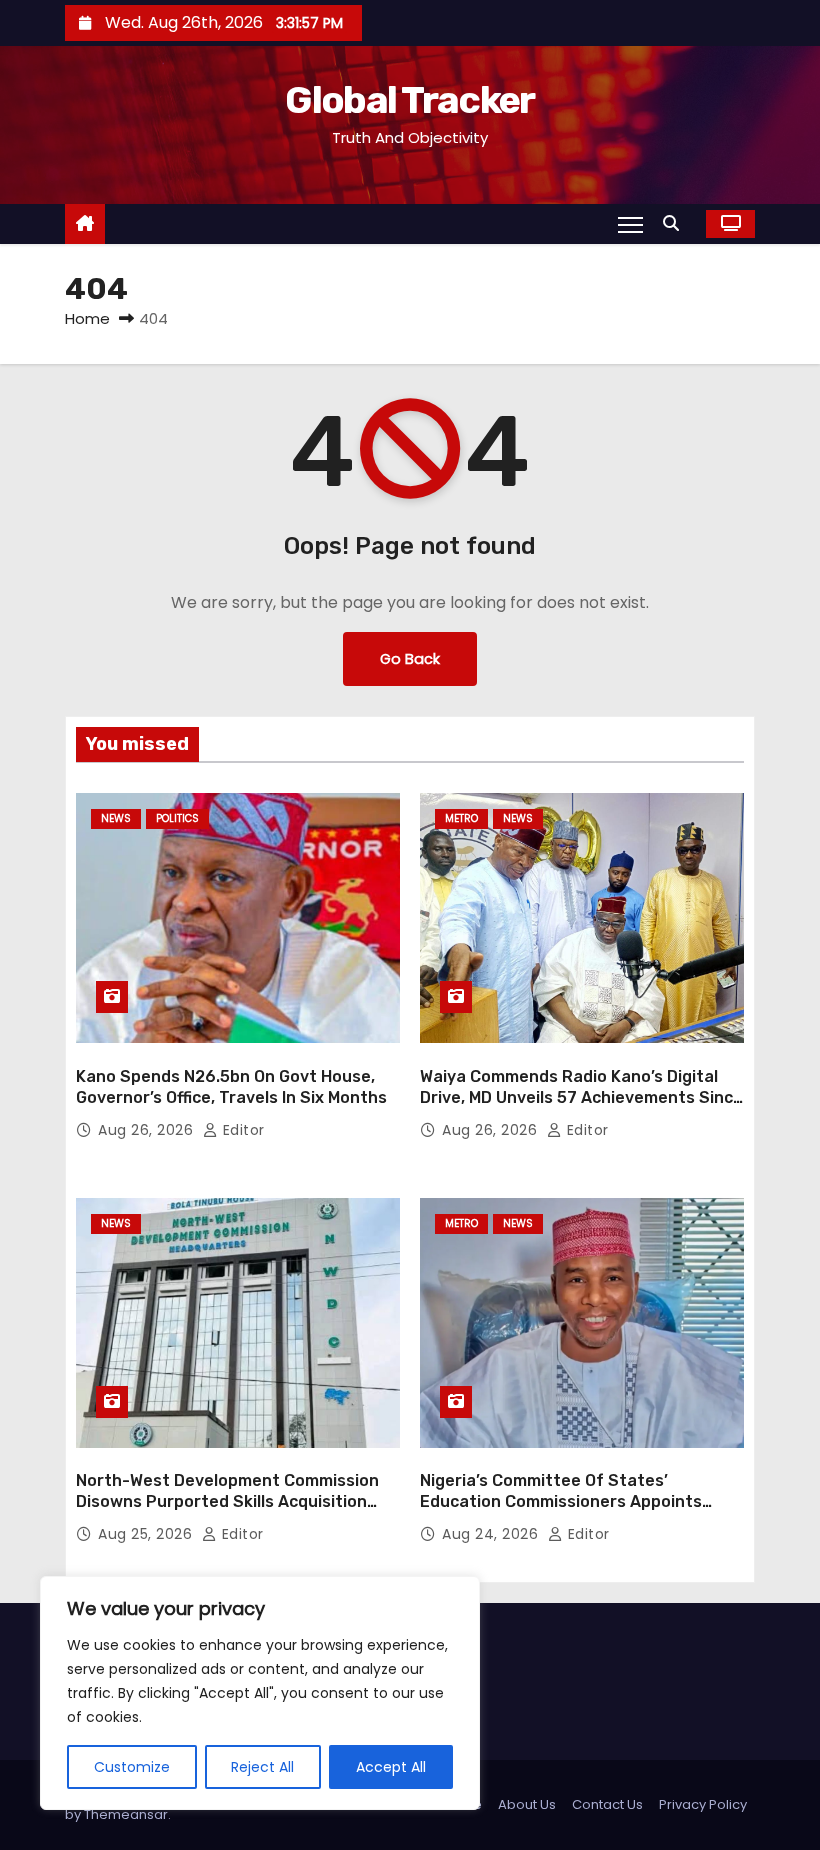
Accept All (391, 1767)
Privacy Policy (703, 1804)
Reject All (262, 1767)
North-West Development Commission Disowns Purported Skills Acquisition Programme (227, 1502)
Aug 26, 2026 (148, 1130)
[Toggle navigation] (630, 224)
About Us (527, 1804)
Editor (241, 1130)
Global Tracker (409, 100)
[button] (676, 223)
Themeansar (126, 1814)
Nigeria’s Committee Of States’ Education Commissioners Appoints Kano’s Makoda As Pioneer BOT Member (575, 1502)
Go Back (410, 659)
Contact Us (607, 1804)
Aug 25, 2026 (147, 1534)
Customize (132, 1767)
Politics (177, 818)
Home (87, 318)
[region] (260, 1693)
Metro (461, 818)
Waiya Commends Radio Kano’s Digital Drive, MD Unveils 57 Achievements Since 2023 (581, 1098)
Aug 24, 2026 (492, 1534)
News (116, 818)
